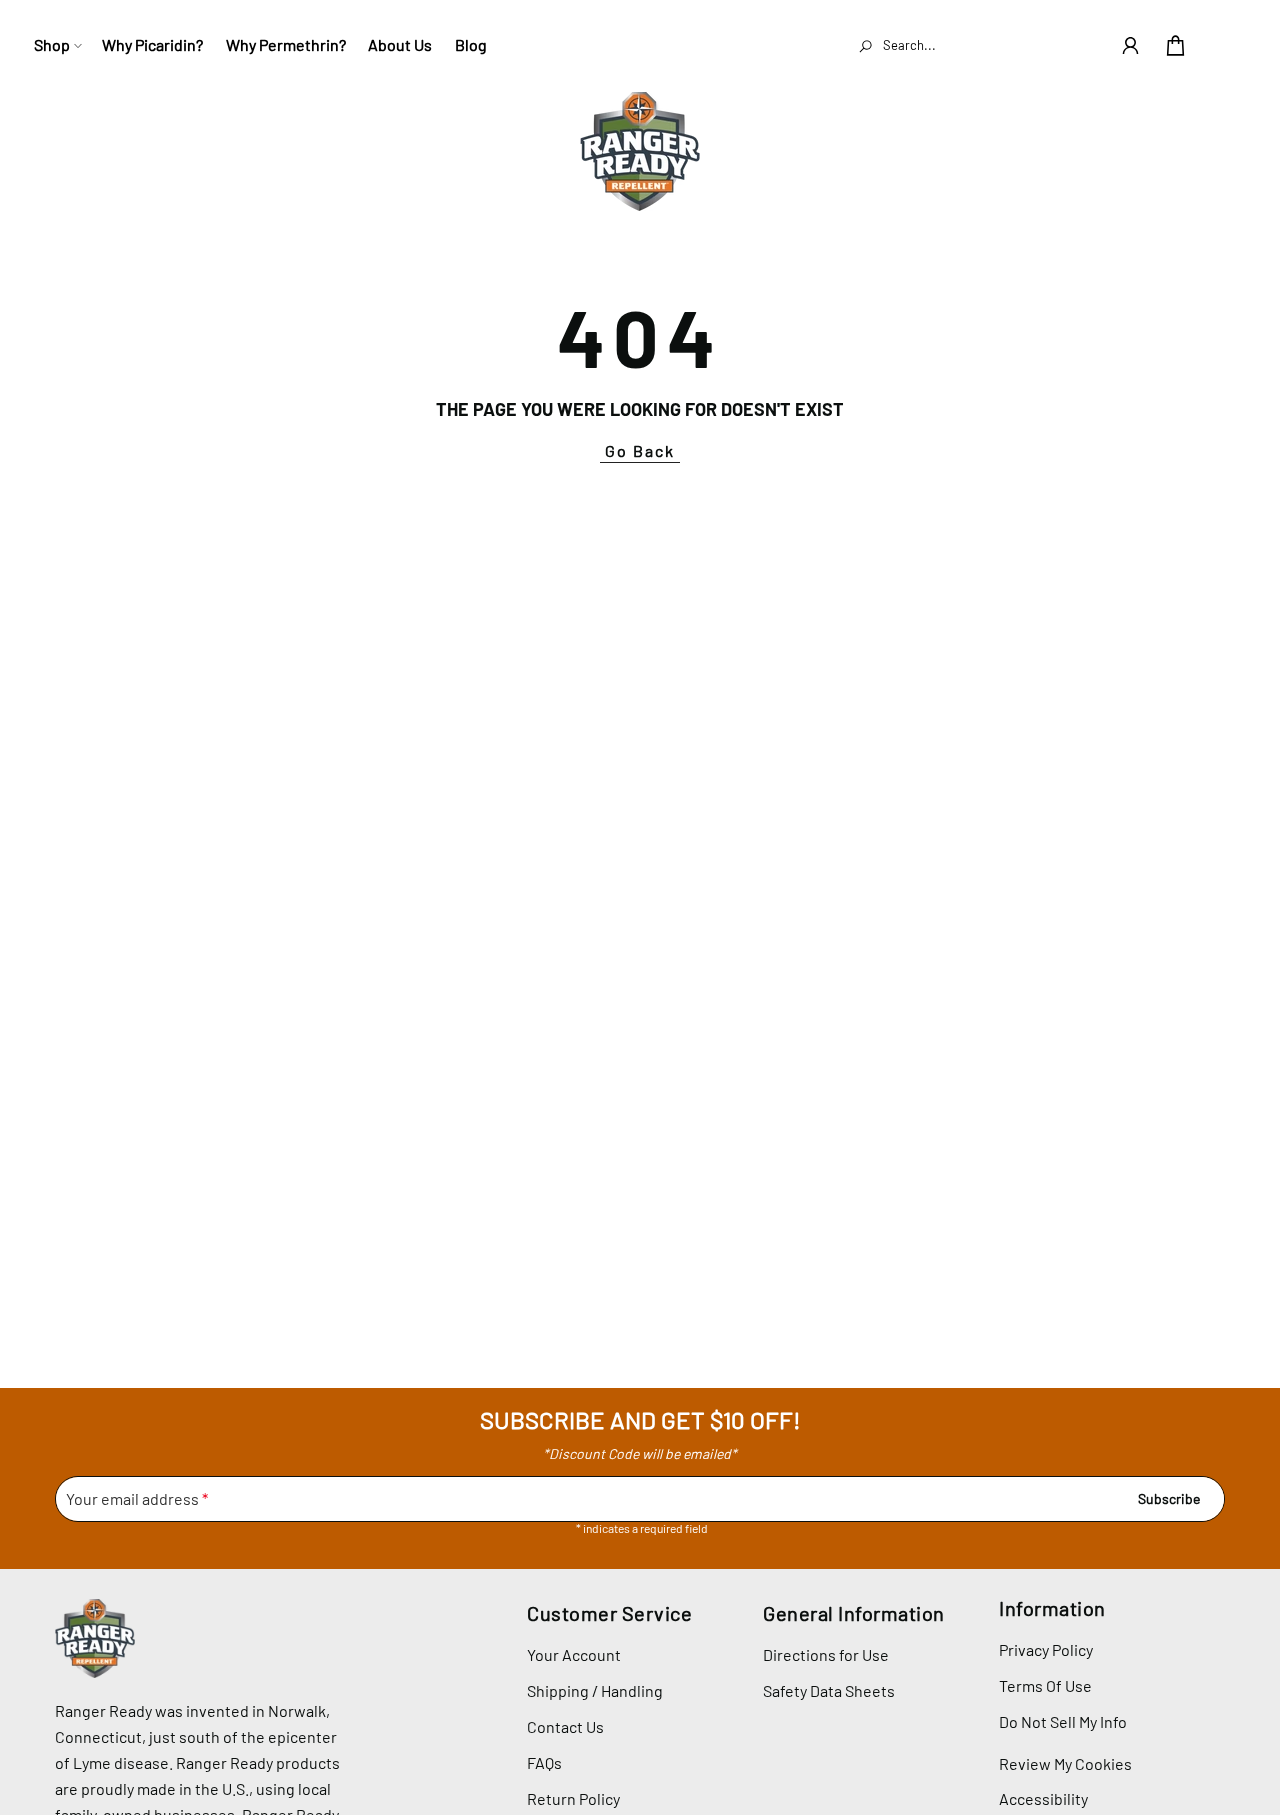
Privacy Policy (1046, 1649)
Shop (52, 44)
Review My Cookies (1065, 1764)
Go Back (640, 450)
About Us (400, 44)
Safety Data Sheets (829, 1690)
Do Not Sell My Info (1063, 1721)
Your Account (574, 1654)
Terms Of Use (1045, 1685)
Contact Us (565, 1726)
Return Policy (573, 1798)
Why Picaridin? (152, 44)
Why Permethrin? (286, 44)
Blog (471, 44)
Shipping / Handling (595, 1690)
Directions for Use (826, 1654)
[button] (1130, 45)
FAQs (544, 1762)
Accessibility (1043, 1798)
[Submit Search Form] (865, 45)
